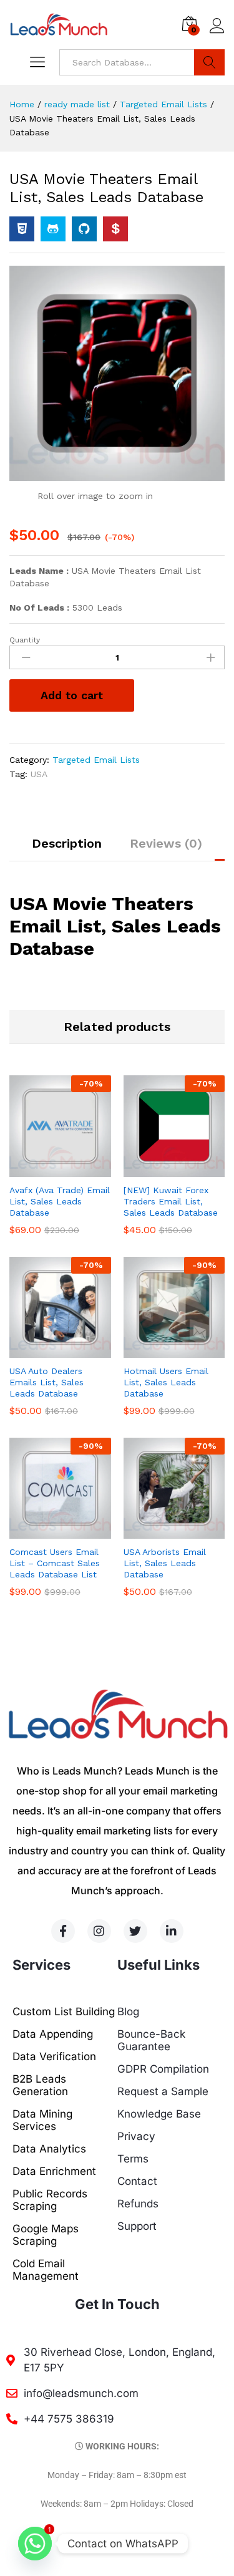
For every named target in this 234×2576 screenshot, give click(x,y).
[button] (46, 1169)
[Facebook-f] (63, 1931)
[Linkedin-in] (172, 1931)
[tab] (67, 849)
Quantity (25, 640)
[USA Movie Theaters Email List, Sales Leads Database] (22, 229)
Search (209, 62)
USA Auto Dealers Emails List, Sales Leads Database (46, 1382)
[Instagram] (99, 1931)
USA (39, 774)
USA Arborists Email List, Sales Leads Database (165, 1563)
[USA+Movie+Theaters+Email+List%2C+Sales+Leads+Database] (53, 229)
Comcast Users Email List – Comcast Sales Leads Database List (55, 1563)
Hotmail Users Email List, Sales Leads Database (166, 1382)
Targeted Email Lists (96, 760)
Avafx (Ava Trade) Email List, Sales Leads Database (60, 1201)
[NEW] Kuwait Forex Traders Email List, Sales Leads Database (171, 1201)
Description (67, 843)
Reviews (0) (166, 843)
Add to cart (72, 695)
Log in (217, 34)
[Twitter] (135, 1931)
